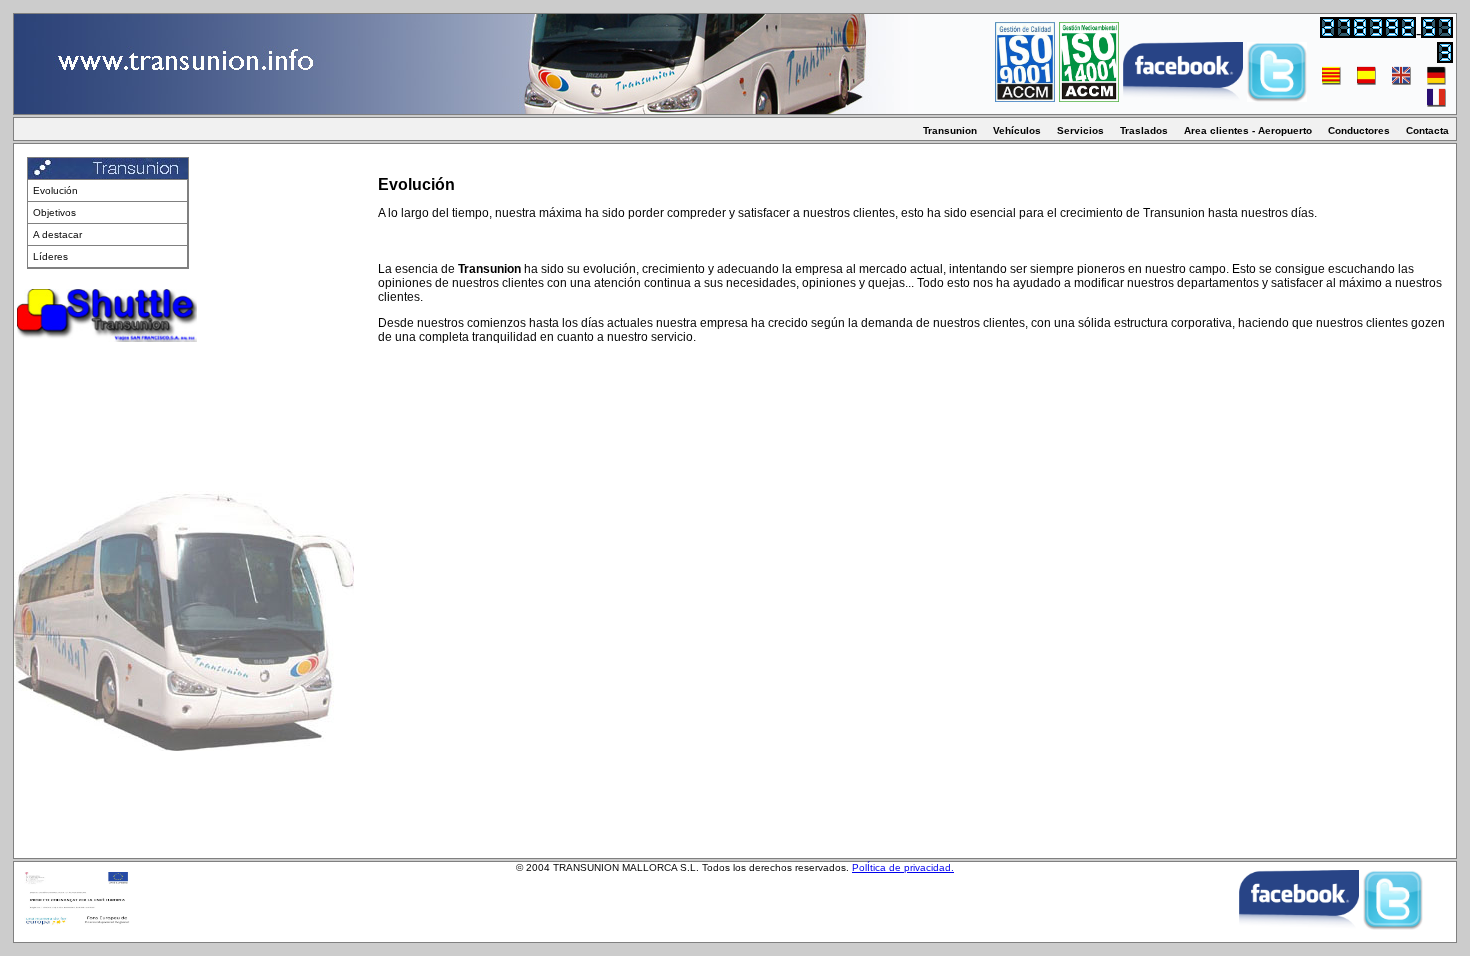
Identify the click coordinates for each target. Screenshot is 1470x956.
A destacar (57, 234)
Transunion (950, 130)
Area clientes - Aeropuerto (1248, 130)
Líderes (50, 256)
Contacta (1427, 130)
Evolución (55, 190)
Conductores (1359, 130)
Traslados (1144, 130)
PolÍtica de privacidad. (903, 867)
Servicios (1080, 130)
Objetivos (54, 212)
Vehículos (1017, 130)
